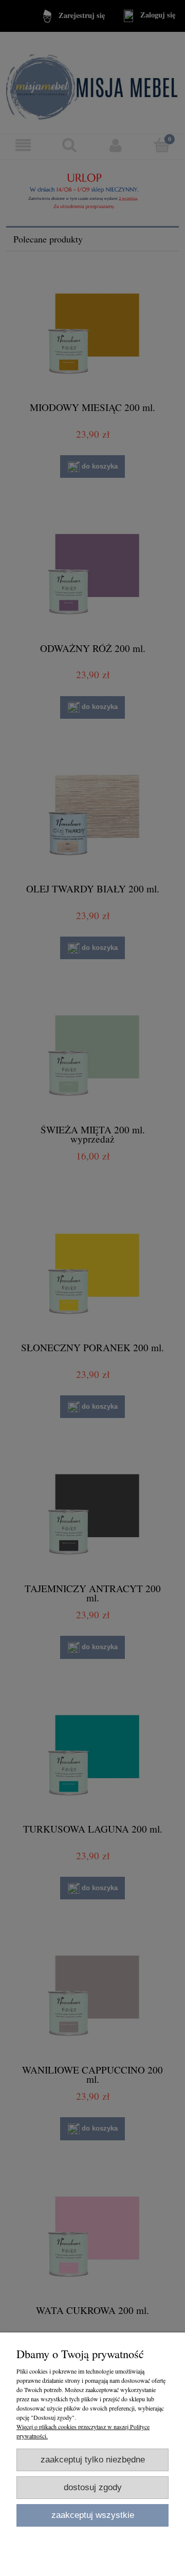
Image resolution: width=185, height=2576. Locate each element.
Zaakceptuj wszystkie (93, 2515)
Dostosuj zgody (93, 2487)
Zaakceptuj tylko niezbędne (93, 2460)
